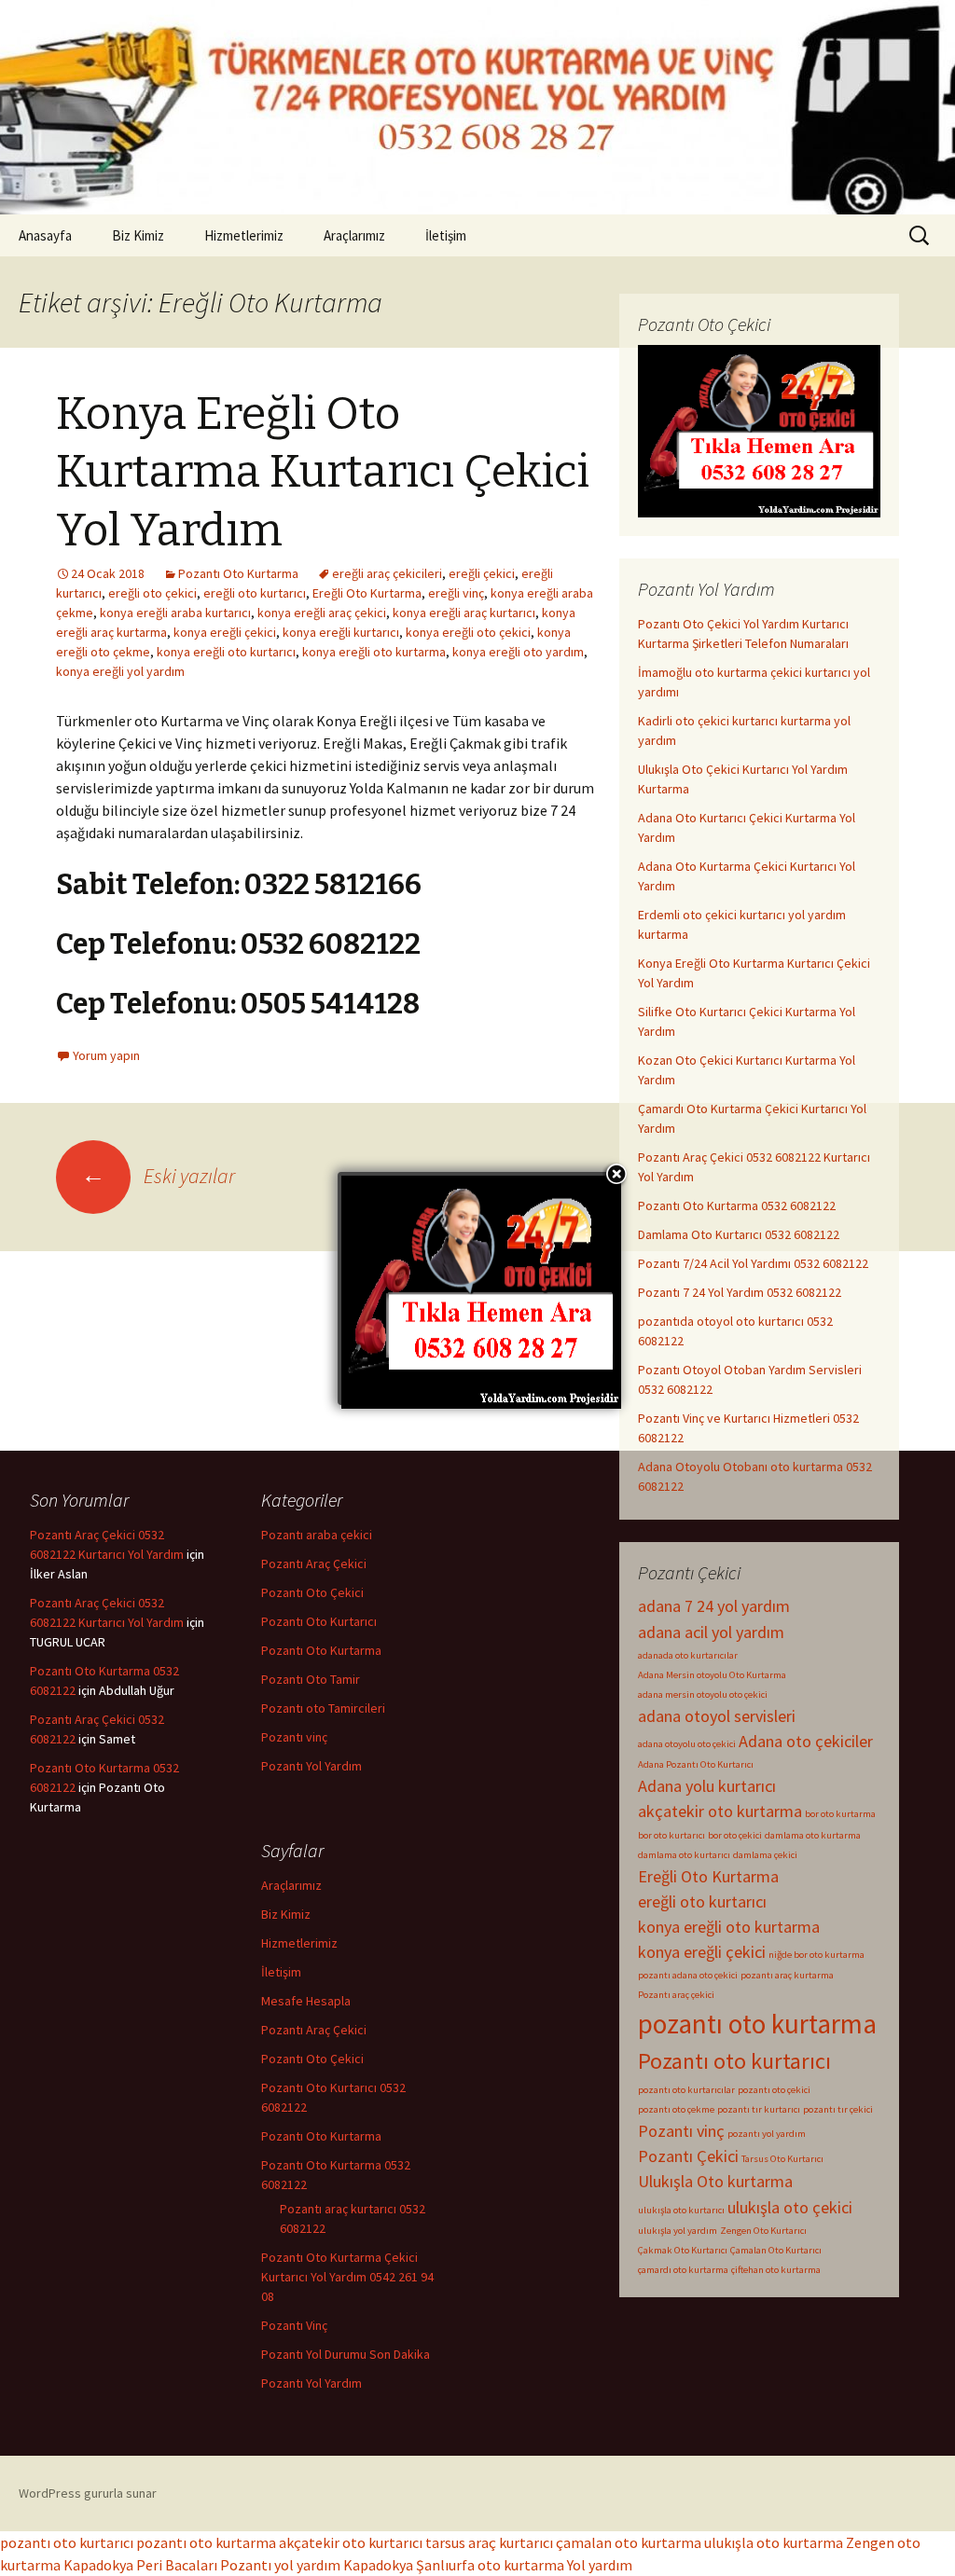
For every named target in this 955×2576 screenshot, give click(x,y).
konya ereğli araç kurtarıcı (464, 613)
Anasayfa (45, 235)
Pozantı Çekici (688, 2156)
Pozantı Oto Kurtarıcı (319, 1621)
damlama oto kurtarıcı (684, 1855)
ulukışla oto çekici (790, 2207)
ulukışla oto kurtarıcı (681, 2210)
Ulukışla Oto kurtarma (715, 2181)
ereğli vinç (456, 593)
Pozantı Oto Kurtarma (238, 573)
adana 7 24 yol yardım (714, 1606)
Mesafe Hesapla (306, 2001)
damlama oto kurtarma (813, 1835)
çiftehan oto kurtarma (776, 2270)
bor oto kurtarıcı (671, 1835)
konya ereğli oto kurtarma (374, 652)
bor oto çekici (735, 1835)
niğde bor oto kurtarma (817, 1955)
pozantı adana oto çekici (688, 1975)
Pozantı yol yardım (280, 2565)
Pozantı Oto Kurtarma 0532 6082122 (737, 1205)
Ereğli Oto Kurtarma (367, 593)
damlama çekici (765, 1855)
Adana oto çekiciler (806, 1741)
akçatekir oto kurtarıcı (351, 2542)
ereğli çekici (482, 573)
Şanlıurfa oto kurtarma (490, 2565)
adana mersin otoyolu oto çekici (703, 1694)
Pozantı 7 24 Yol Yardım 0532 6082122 (740, 1292)
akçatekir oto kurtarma (720, 1811)
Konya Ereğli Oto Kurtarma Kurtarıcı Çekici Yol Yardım (323, 472)
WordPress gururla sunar (88, 2493)
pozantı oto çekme (676, 2109)
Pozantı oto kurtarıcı (734, 2061)
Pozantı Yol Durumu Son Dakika (346, 2354)
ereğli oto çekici (152, 593)
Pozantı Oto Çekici (312, 1592)
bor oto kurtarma (840, 1814)
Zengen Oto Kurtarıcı (763, 2231)
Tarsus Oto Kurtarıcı (782, 2159)
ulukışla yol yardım (678, 2231)
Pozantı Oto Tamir (311, 1679)
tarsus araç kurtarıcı (489, 2542)
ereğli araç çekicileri (387, 573)
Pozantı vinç (681, 2131)
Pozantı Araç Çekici (314, 1564)
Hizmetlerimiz (244, 235)
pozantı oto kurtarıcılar (686, 2090)
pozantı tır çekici (838, 2109)
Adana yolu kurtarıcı (707, 1786)
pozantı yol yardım (767, 2134)
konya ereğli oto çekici (468, 632)
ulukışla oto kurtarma (774, 2542)
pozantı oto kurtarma (757, 2024)
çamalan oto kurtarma (629, 2542)
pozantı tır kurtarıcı (759, 2109)
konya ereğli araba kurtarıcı (175, 613)
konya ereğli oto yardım (518, 652)
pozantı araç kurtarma (787, 1975)
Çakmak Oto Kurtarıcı (683, 2250)
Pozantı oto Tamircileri (323, 1708)
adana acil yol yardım (711, 1632)
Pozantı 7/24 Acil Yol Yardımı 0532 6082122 (753, 1263)
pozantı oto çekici (774, 2090)
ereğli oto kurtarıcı (255, 593)
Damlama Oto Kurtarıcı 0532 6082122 (739, 1234)
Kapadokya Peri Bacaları (140, 2565)
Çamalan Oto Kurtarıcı (776, 2250)
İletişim (446, 235)
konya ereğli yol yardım (120, 671)
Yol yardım (600, 2565)
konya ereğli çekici (225, 632)
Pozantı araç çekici (676, 1995)
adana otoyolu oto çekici (687, 1744)
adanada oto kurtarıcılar (688, 1655)
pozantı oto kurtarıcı (67, 2542)
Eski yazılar (158, 1176)
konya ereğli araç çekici (322, 613)
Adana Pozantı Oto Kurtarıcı (696, 1764)
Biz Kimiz (138, 235)
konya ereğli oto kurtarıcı (226, 652)
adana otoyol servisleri (717, 1716)
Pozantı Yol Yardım (311, 1766)
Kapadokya (378, 2565)
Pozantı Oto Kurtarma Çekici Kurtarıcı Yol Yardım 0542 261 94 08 (347, 2277)
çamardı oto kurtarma (683, 2270)
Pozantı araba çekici (317, 1535)
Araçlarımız (354, 235)
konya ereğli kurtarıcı (341, 632)
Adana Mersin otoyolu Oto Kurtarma (712, 1675)
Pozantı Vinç (294, 2325)
